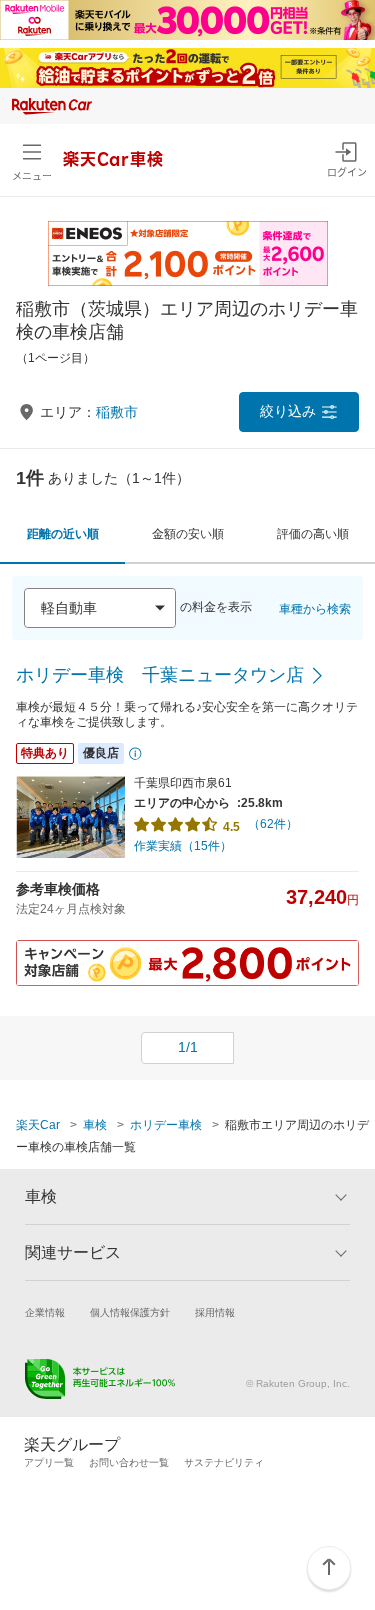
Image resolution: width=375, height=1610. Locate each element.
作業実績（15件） (183, 846)
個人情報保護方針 (130, 1312)
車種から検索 (315, 609)
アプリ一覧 (49, 1462)
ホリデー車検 (166, 1125)
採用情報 (215, 1312)
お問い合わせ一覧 (129, 1462)
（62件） (273, 824)
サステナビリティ (224, 1462)
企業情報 (45, 1312)
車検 (95, 1125)
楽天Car (38, 1125)
